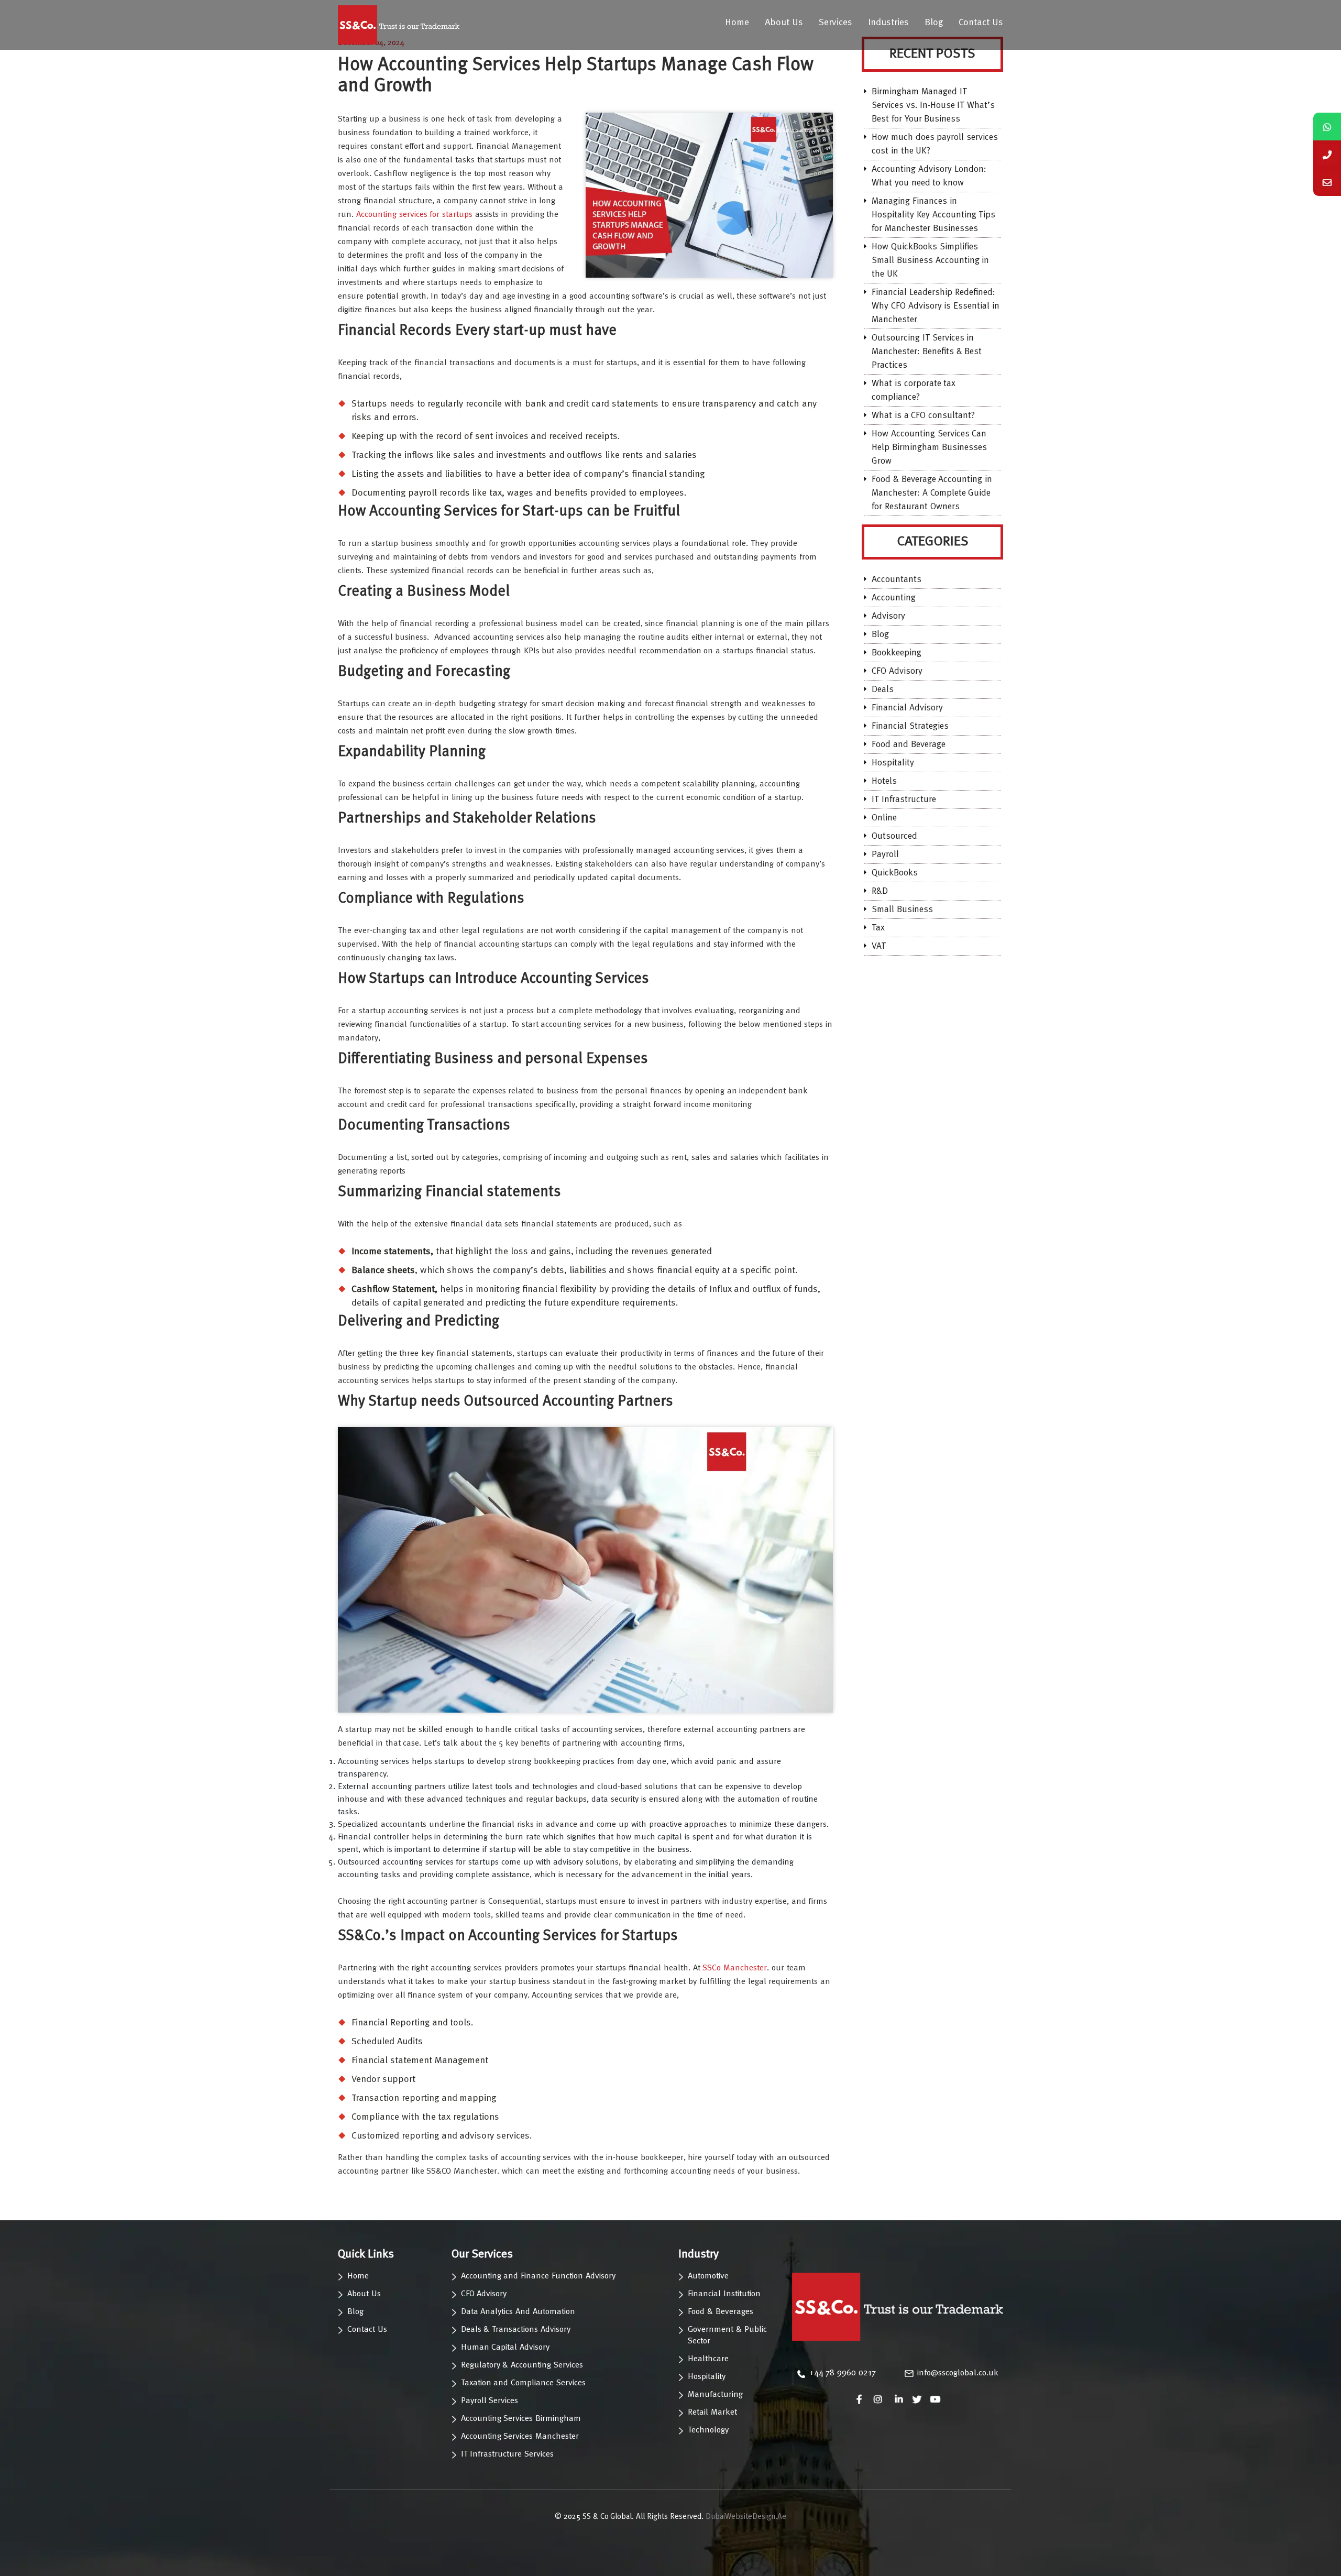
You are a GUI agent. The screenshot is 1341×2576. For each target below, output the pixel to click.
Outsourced (894, 836)
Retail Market (712, 2413)
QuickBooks (895, 873)
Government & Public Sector (727, 2336)
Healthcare (708, 2359)
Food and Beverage (909, 745)
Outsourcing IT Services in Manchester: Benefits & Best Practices (927, 352)
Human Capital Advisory (505, 2348)
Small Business (902, 910)
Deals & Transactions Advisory (516, 2330)
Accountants (897, 580)
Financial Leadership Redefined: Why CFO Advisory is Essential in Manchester (936, 306)
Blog (934, 23)
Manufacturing (715, 2395)
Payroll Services (490, 2401)
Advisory (888, 616)
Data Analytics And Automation (518, 2312)
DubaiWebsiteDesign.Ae (746, 2517)
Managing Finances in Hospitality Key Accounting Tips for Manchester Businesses (933, 215)
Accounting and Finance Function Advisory (538, 2276)
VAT (879, 946)
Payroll (885, 855)
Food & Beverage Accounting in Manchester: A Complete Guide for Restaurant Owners (932, 493)
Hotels (884, 781)
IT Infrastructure (904, 800)
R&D (880, 891)
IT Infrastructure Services (508, 2454)
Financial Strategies (910, 726)
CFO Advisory (897, 671)
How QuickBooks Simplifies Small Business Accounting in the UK (930, 261)
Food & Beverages (721, 2312)
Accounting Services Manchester (520, 2437)
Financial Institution (724, 2294)
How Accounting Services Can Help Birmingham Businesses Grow (929, 448)
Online (884, 818)
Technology (708, 2430)
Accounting (894, 598)
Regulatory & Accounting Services (522, 2365)
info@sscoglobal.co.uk (958, 2373)
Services (836, 23)
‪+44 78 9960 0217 (843, 2373)
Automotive (708, 2276)
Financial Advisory (907, 708)
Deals (883, 690)
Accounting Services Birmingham (521, 2419)
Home (737, 23)
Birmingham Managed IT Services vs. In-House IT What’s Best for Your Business (933, 106)
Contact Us (981, 23)
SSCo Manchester (735, 1968)
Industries (888, 23)
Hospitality (893, 763)
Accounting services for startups (414, 215)
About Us (784, 23)
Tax (878, 928)
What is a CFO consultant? (923, 416)
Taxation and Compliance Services (523, 2383)
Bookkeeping (897, 653)
